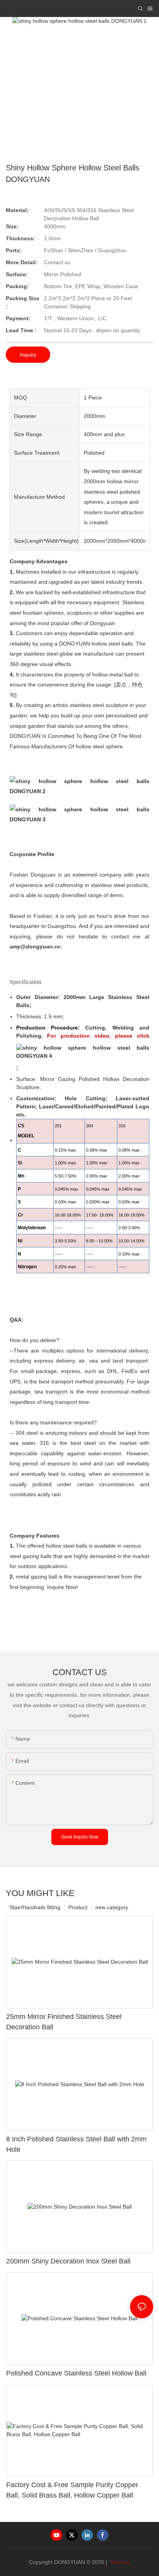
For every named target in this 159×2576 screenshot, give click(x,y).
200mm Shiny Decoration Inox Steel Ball (68, 2261)
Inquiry (28, 355)
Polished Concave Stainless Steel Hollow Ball (76, 2373)
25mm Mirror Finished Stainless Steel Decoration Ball (64, 2022)
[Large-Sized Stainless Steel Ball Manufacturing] (83, 1052)
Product (78, 1907)
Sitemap (120, 2562)
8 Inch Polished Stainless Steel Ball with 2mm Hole (76, 2144)
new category (112, 1907)
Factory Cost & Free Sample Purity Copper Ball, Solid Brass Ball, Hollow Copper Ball (72, 2490)
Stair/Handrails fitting (35, 1907)
